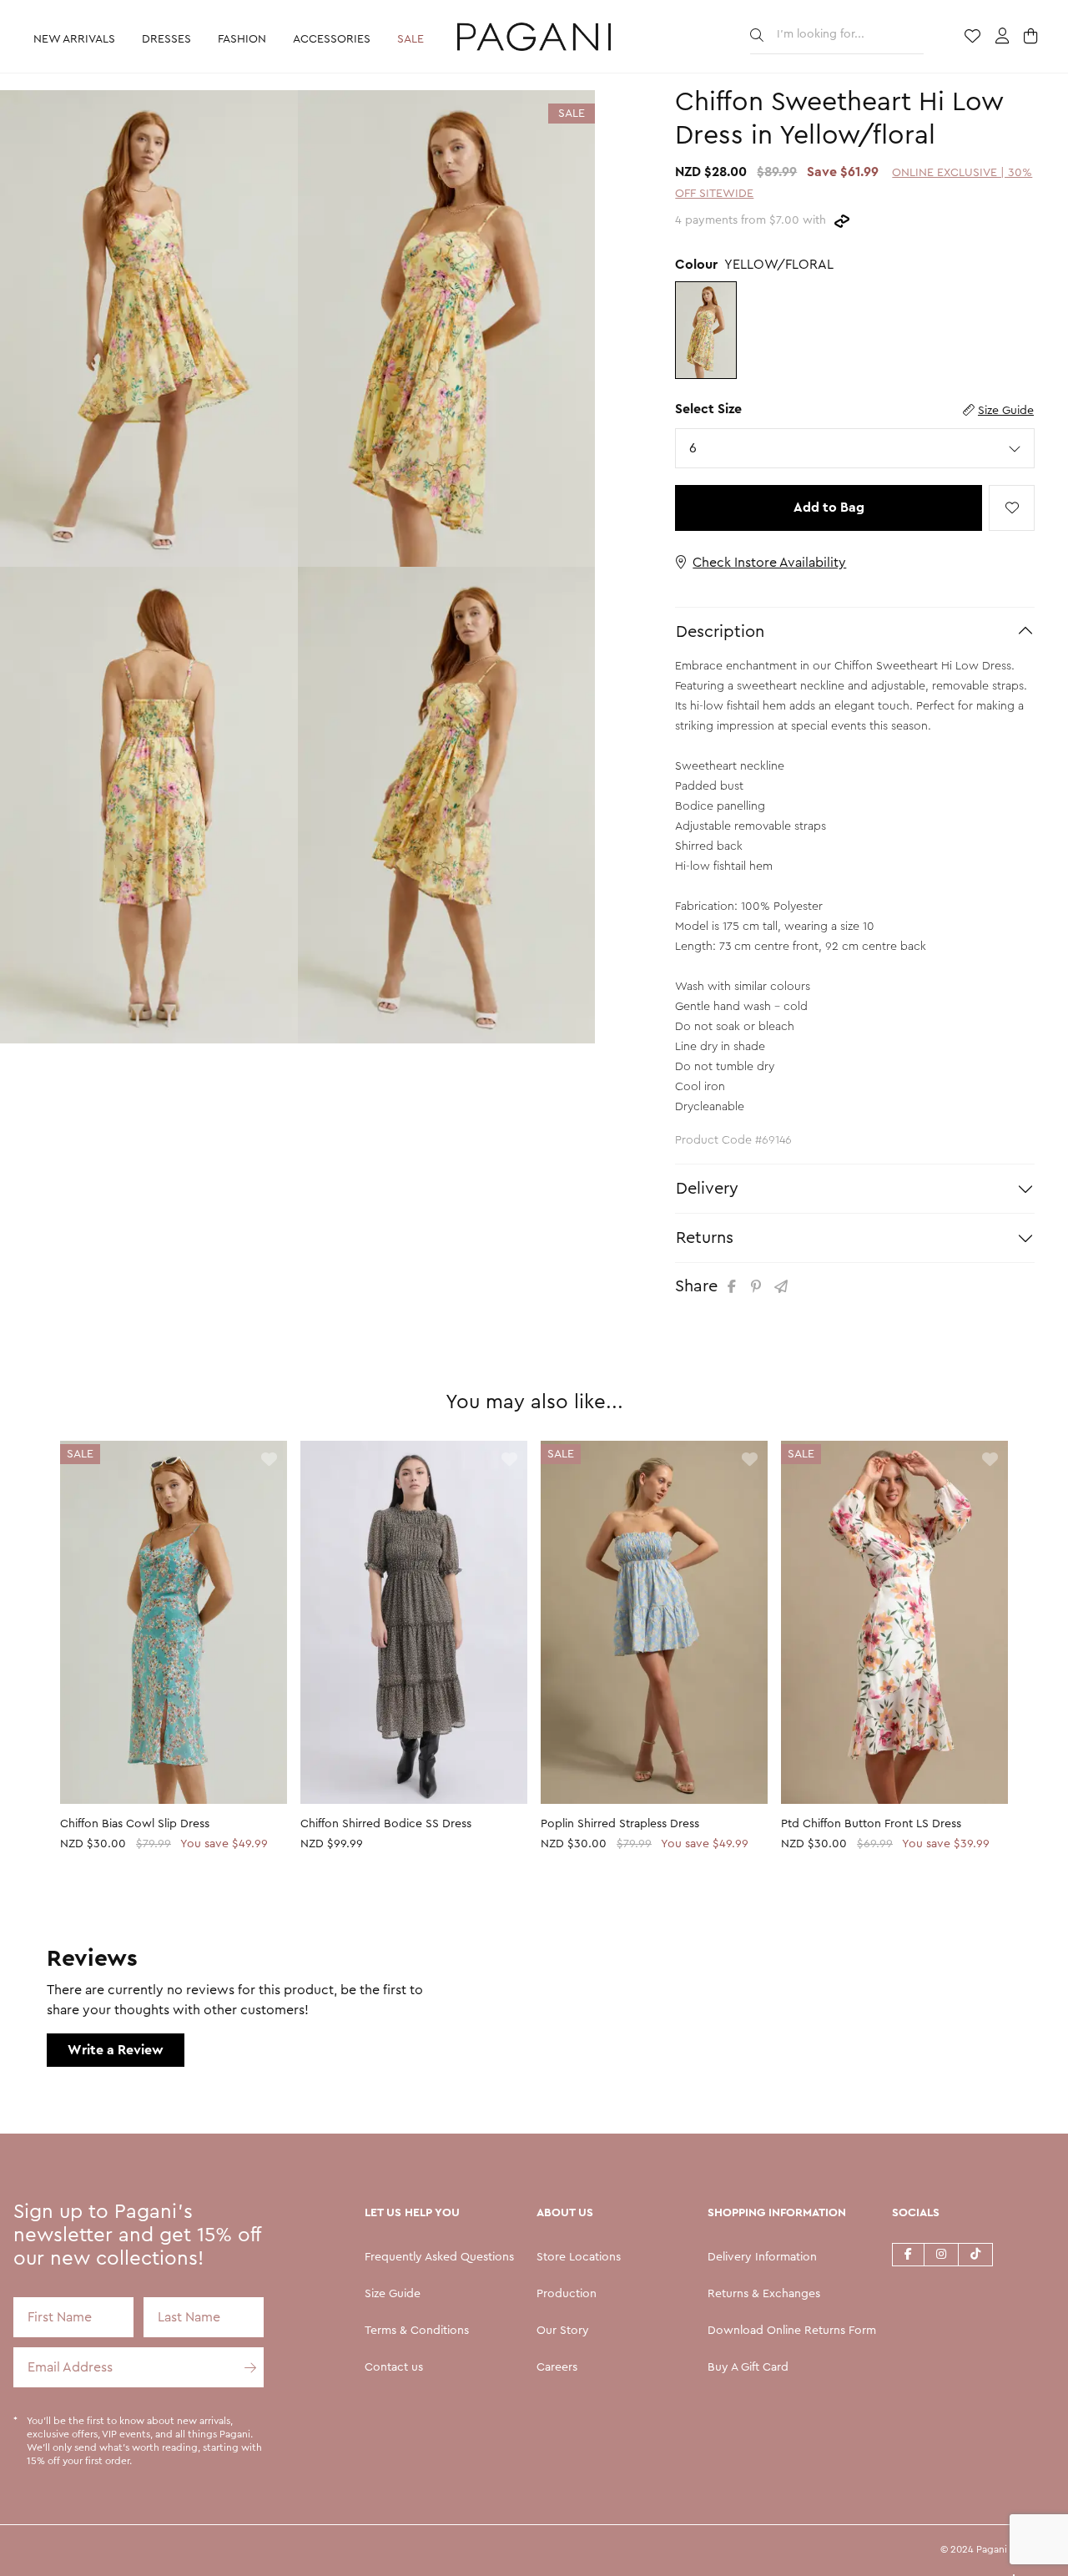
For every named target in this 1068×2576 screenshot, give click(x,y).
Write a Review (116, 2050)
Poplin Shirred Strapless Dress (620, 1824)
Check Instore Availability (769, 563)
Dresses (166, 39)
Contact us (394, 2367)
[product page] (174, 1622)
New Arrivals (74, 39)
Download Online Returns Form (792, 2331)
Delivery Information (762, 2257)
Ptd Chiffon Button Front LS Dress (871, 1824)
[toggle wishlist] (1012, 508)
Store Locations (579, 2257)
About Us (565, 2213)
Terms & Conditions (417, 2331)
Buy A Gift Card (748, 2367)
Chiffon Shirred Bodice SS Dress (386, 1824)
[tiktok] (976, 2254)
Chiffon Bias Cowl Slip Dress (135, 1824)
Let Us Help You (412, 2213)
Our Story (563, 2331)
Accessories (332, 39)
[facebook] (908, 2254)
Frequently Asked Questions (439, 2257)
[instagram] (941, 2254)
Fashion (242, 39)
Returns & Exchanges (764, 2294)
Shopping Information (777, 2213)
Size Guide (1006, 411)
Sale (411, 39)
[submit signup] (244, 2367)
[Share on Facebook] (734, 1287)
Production (567, 2294)
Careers (557, 2367)
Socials (916, 2213)
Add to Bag (829, 508)
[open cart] (1033, 38)
